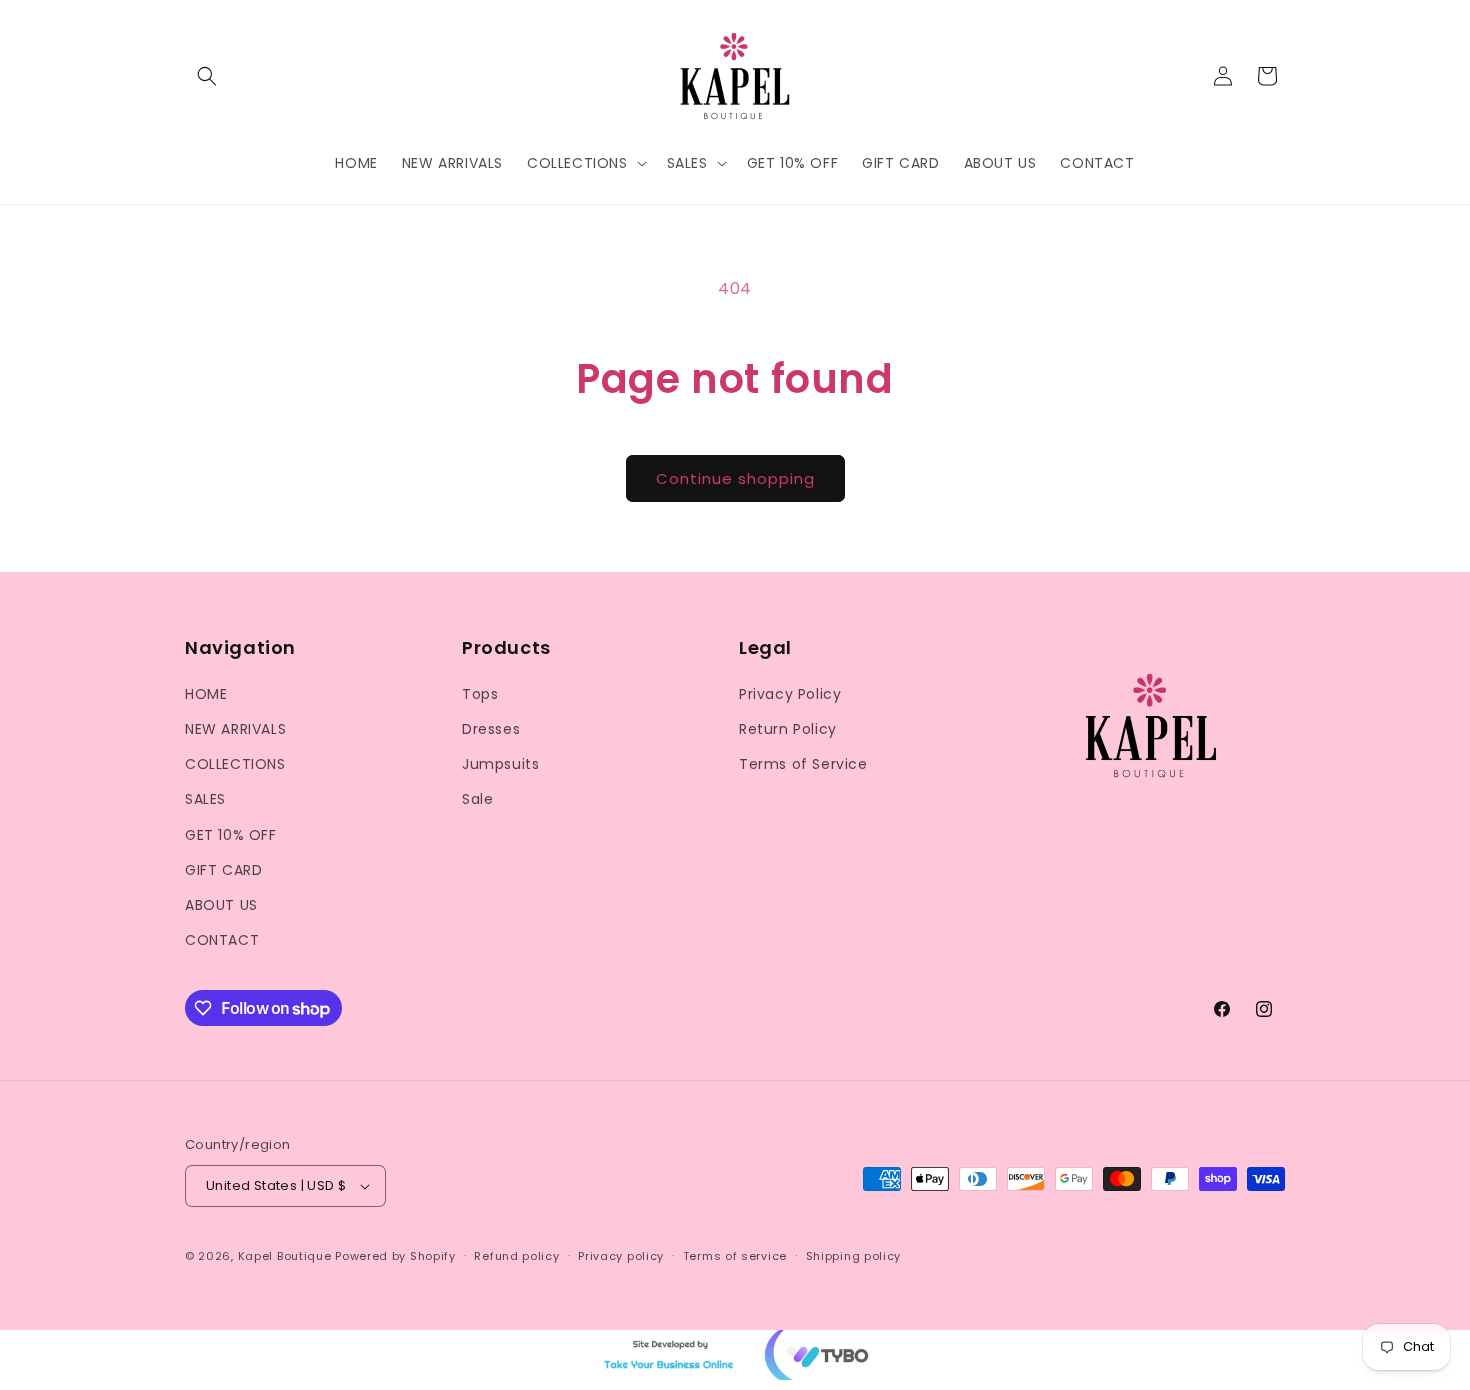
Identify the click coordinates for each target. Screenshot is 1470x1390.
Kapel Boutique (285, 1256)
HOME (206, 694)
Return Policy (788, 729)
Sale (477, 799)
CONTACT (222, 940)
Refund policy (516, 1256)
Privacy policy (621, 1256)
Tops (480, 694)
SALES (205, 799)
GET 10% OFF (231, 835)
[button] (207, 76)
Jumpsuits (500, 764)
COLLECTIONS (235, 764)
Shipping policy (854, 1256)
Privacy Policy (790, 694)
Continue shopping (735, 478)
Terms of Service (803, 764)
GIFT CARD (223, 870)
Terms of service (735, 1256)
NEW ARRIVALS (235, 729)
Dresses (491, 729)
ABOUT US (221, 905)
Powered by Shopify (395, 1256)
